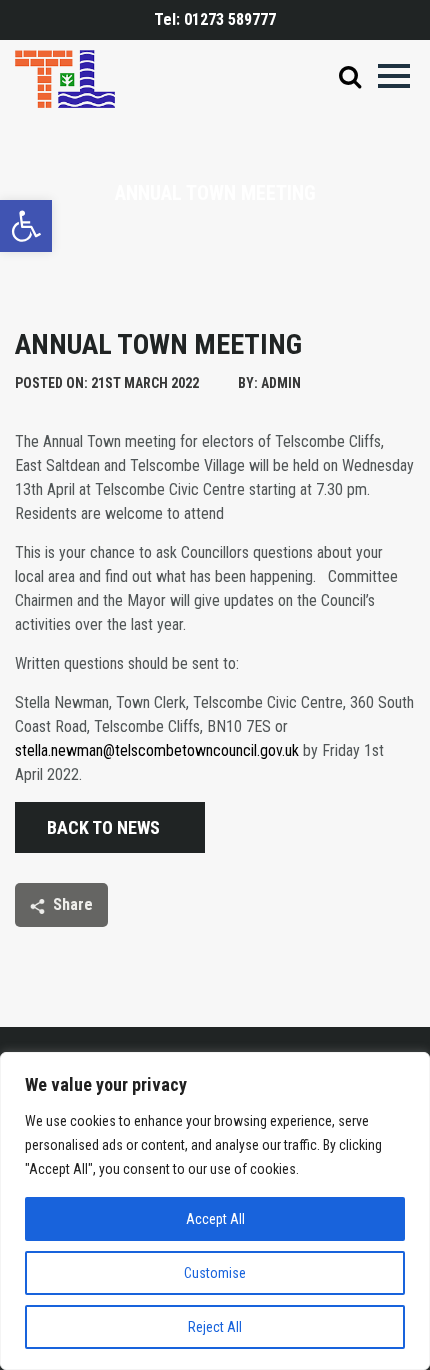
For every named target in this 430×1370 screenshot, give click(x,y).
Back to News (103, 827)
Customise (215, 1273)
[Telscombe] (65, 77)
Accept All (215, 1219)
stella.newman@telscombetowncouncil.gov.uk (157, 750)
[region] (215, 1211)
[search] (350, 79)
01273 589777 (230, 19)
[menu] (394, 76)
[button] (26, 226)
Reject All (215, 1327)
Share (73, 904)
